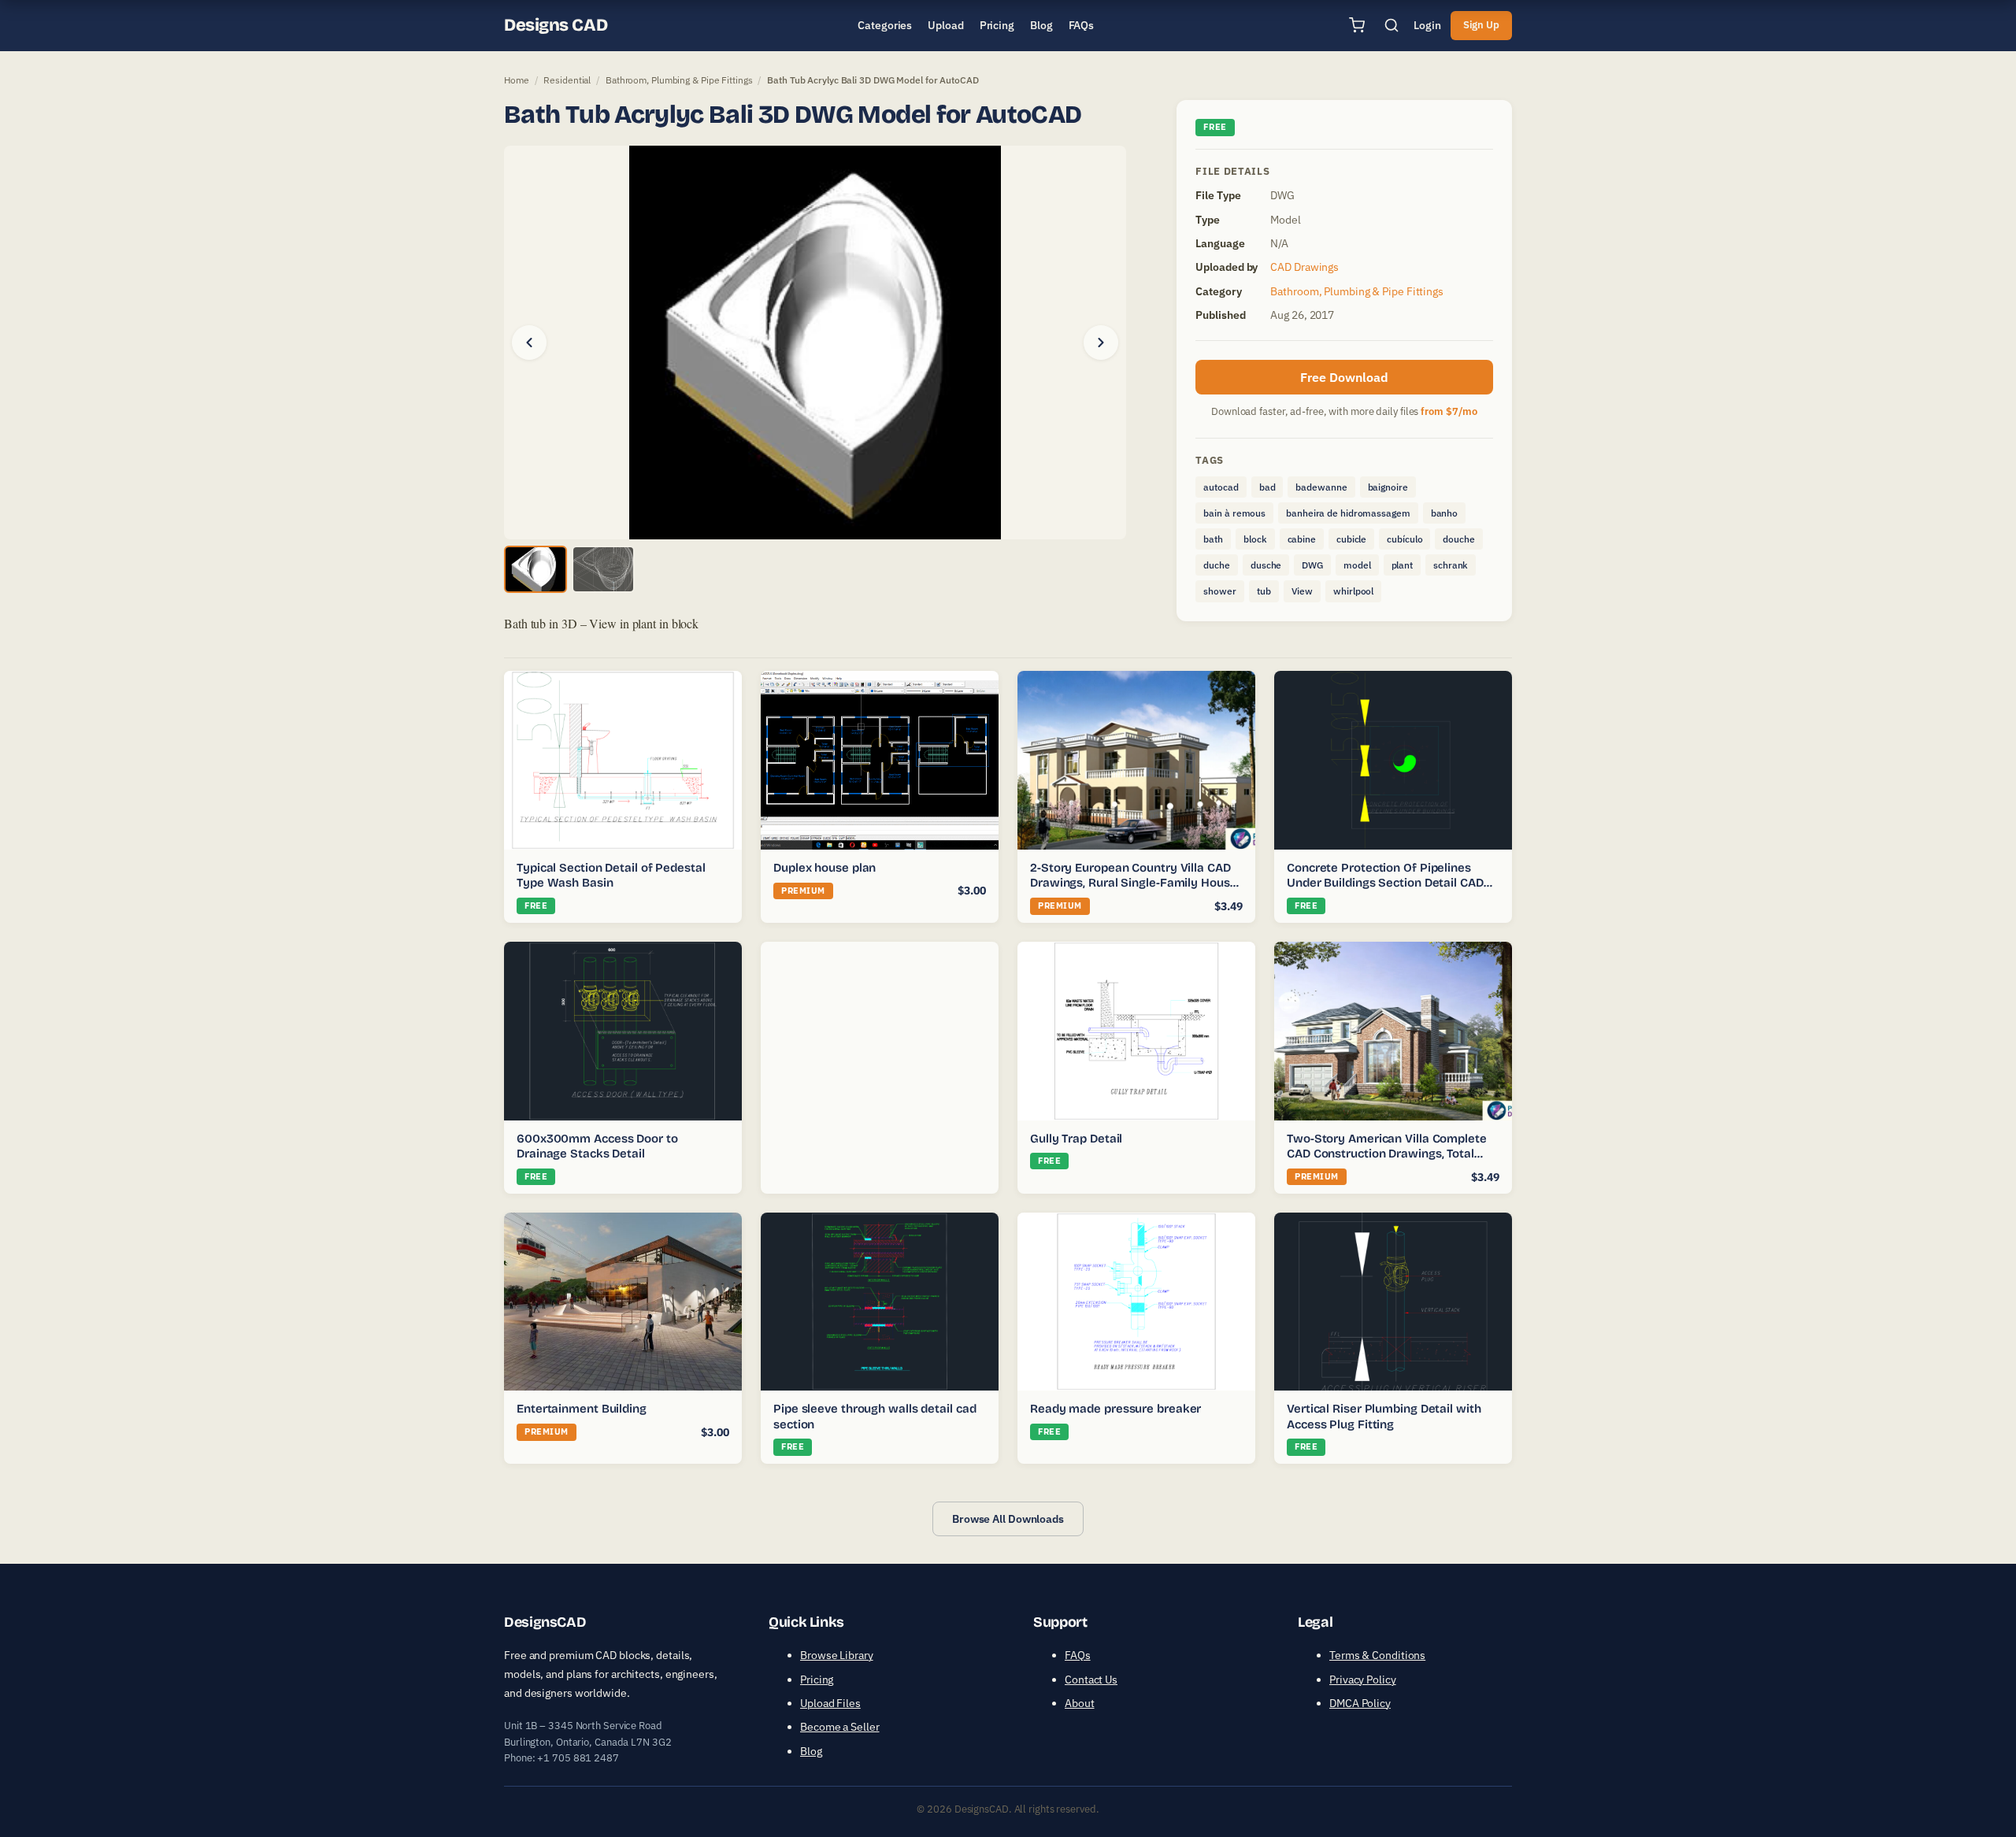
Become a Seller (840, 1727)
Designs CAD (556, 25)
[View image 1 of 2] (535, 569)
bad (1267, 487)
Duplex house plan (825, 868)
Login (1427, 25)
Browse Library (837, 1655)
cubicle (1351, 539)
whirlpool (1353, 591)
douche (1458, 539)
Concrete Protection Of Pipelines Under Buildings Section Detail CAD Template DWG (1385, 883)
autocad (1221, 487)
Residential (567, 80)
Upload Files (830, 1703)
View (1303, 591)
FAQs (1078, 1655)
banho (1445, 513)
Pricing (817, 1680)
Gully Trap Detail (1076, 1139)
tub (1264, 591)
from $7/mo (1449, 411)
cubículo (1405, 539)
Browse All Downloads (1008, 1519)
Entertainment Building (582, 1409)
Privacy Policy (1363, 1680)
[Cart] (1357, 25)
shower (1219, 591)
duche (1217, 565)
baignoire (1388, 487)
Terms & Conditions (1377, 1655)
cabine (1302, 539)
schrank (1451, 565)
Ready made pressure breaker (1115, 1409)
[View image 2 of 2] (603, 569)
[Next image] (1101, 343)
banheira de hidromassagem (1348, 513)
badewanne (1321, 487)
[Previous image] (529, 343)
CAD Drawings (1304, 267)
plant (1403, 565)
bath (1213, 539)
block (1255, 539)
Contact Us (1091, 1680)
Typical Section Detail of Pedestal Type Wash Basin (611, 876)
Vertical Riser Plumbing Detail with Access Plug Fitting (1384, 1417)
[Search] (1392, 25)
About (1080, 1703)
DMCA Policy (1360, 1703)
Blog (811, 1751)
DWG (1312, 565)
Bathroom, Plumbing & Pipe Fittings (679, 80)
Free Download (1344, 377)
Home (517, 80)
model (1357, 565)
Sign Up (1481, 25)
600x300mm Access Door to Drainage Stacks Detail (597, 1146)
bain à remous (1234, 513)
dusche (1266, 565)
